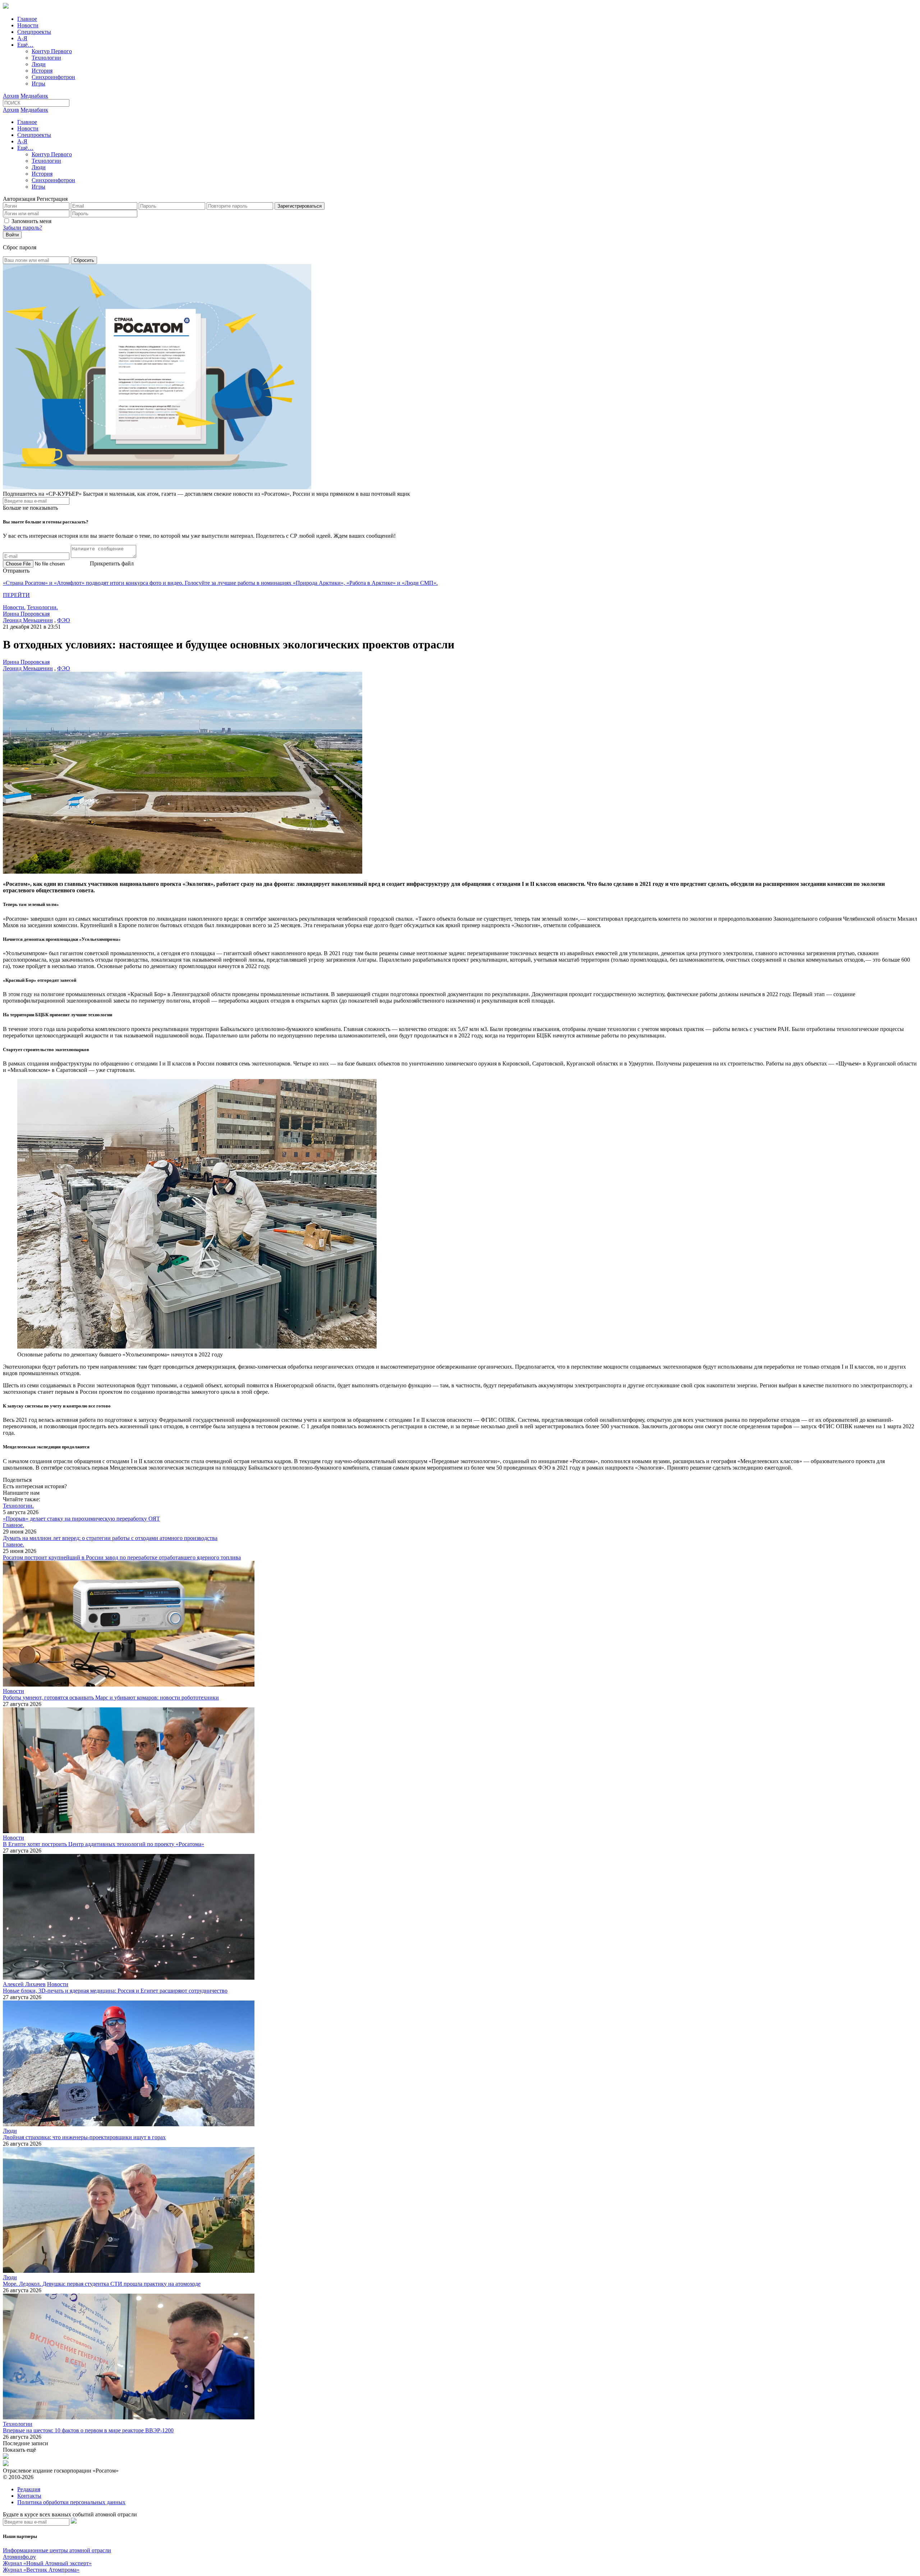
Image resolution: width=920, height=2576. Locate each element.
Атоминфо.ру (19, 2557)
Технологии (46, 58)
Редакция (29, 2489)
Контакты (29, 2496)
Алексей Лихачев (24, 1984)
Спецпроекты (34, 32)
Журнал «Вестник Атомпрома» (41, 2570)
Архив (11, 96)
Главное (27, 19)
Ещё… (25, 45)
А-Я (22, 38)
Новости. (14, 607)
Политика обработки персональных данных (71, 2502)
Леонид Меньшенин (28, 620)
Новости (28, 25)
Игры (38, 84)
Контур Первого (52, 51)
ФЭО (64, 620)
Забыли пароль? (22, 228)
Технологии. (42, 607)
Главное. (13, 1525)
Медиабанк (34, 96)
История (42, 71)
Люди (39, 64)
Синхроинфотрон (53, 77)
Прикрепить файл (112, 563)
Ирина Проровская (26, 614)
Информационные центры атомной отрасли (57, 2550)
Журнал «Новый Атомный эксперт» (47, 2563)
